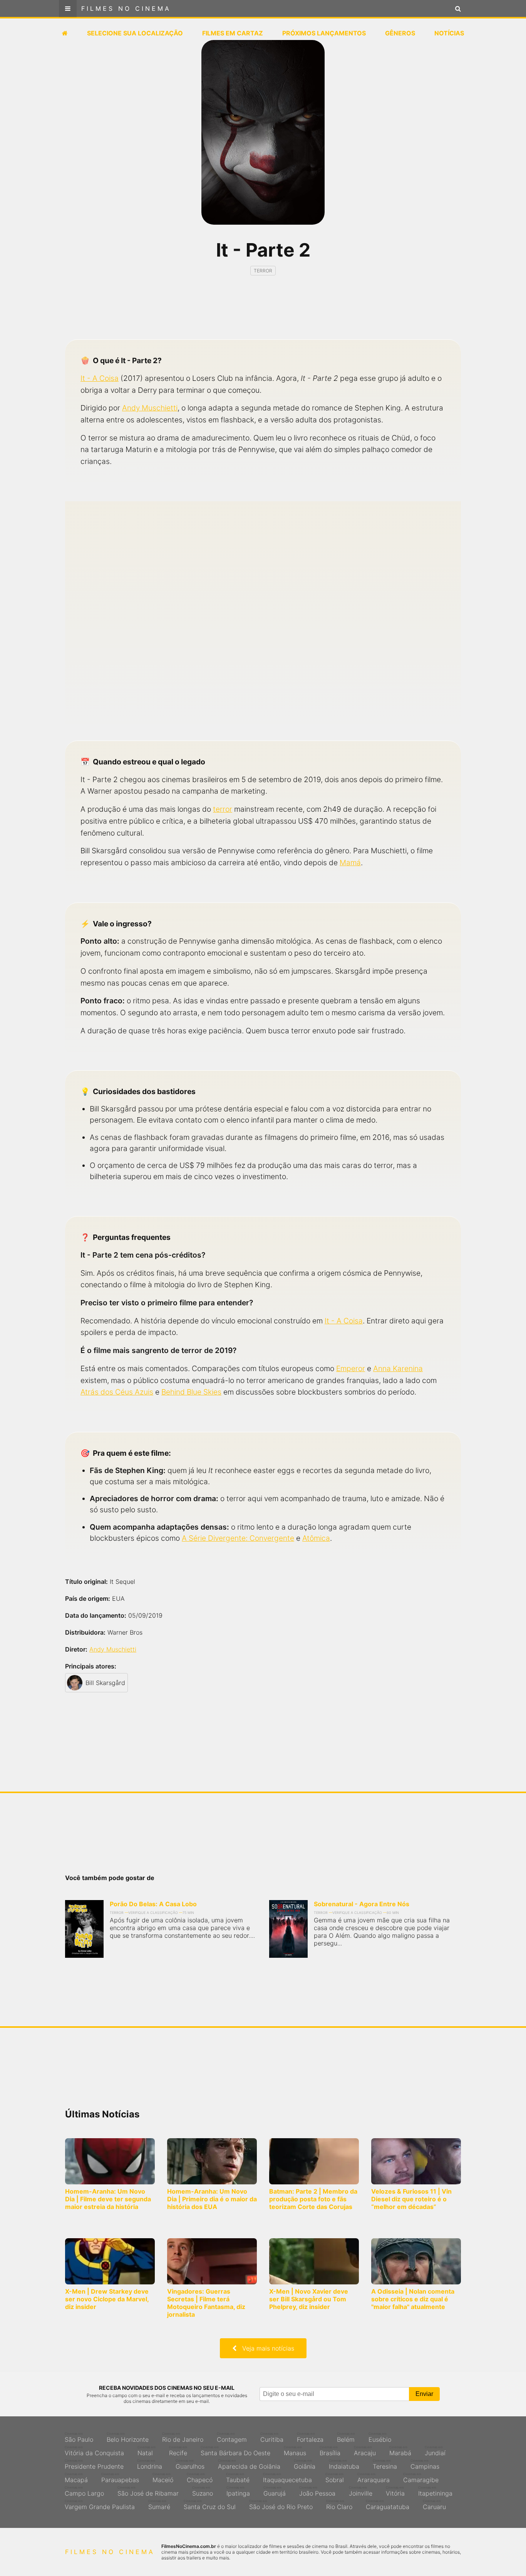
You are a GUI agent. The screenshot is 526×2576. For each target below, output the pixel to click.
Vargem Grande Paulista (100, 2505)
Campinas (425, 2464)
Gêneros (400, 33)
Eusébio (380, 2438)
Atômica (316, 1538)
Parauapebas (120, 2478)
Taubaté (238, 2478)
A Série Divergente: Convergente (238, 1538)
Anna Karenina (398, 1368)
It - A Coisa (100, 378)
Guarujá (275, 2491)
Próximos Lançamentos (324, 33)
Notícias (449, 33)
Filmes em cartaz (233, 33)
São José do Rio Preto (281, 2505)
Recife (178, 2451)
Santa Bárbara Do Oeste (235, 2451)
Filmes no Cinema (126, 8)
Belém (346, 2438)
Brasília (330, 2451)
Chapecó (200, 2478)
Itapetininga (435, 2491)
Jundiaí (435, 2451)
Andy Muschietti (150, 408)
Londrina (150, 2464)
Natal (147, 2451)
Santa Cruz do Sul (210, 2505)
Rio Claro (339, 2505)
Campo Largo (84, 2491)
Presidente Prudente (94, 2464)
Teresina (385, 2464)
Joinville (361, 2491)
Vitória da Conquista (94, 2451)
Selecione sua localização (135, 33)
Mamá (350, 863)
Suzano (203, 2491)
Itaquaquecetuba (287, 2478)
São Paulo (79, 2438)
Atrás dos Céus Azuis (117, 1392)
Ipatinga (238, 2491)
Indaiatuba (344, 2464)
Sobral (335, 2478)
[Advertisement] (263, 314)
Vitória (395, 2491)
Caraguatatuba (388, 2505)
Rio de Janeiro (183, 2438)
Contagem (232, 2438)
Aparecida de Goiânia (249, 2464)
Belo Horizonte (128, 2438)
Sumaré (159, 2505)
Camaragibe (421, 2478)
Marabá (400, 2451)
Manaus (295, 2451)
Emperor (351, 1368)
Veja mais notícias (265, 2348)
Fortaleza (310, 2438)
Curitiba (272, 2438)
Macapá (76, 2478)
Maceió (163, 2478)
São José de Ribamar (148, 2491)
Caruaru (434, 2505)
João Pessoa (317, 2491)
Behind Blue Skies (191, 1392)
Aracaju (365, 2451)
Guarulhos (190, 2464)
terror (223, 809)
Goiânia (305, 2464)
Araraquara (374, 2478)
